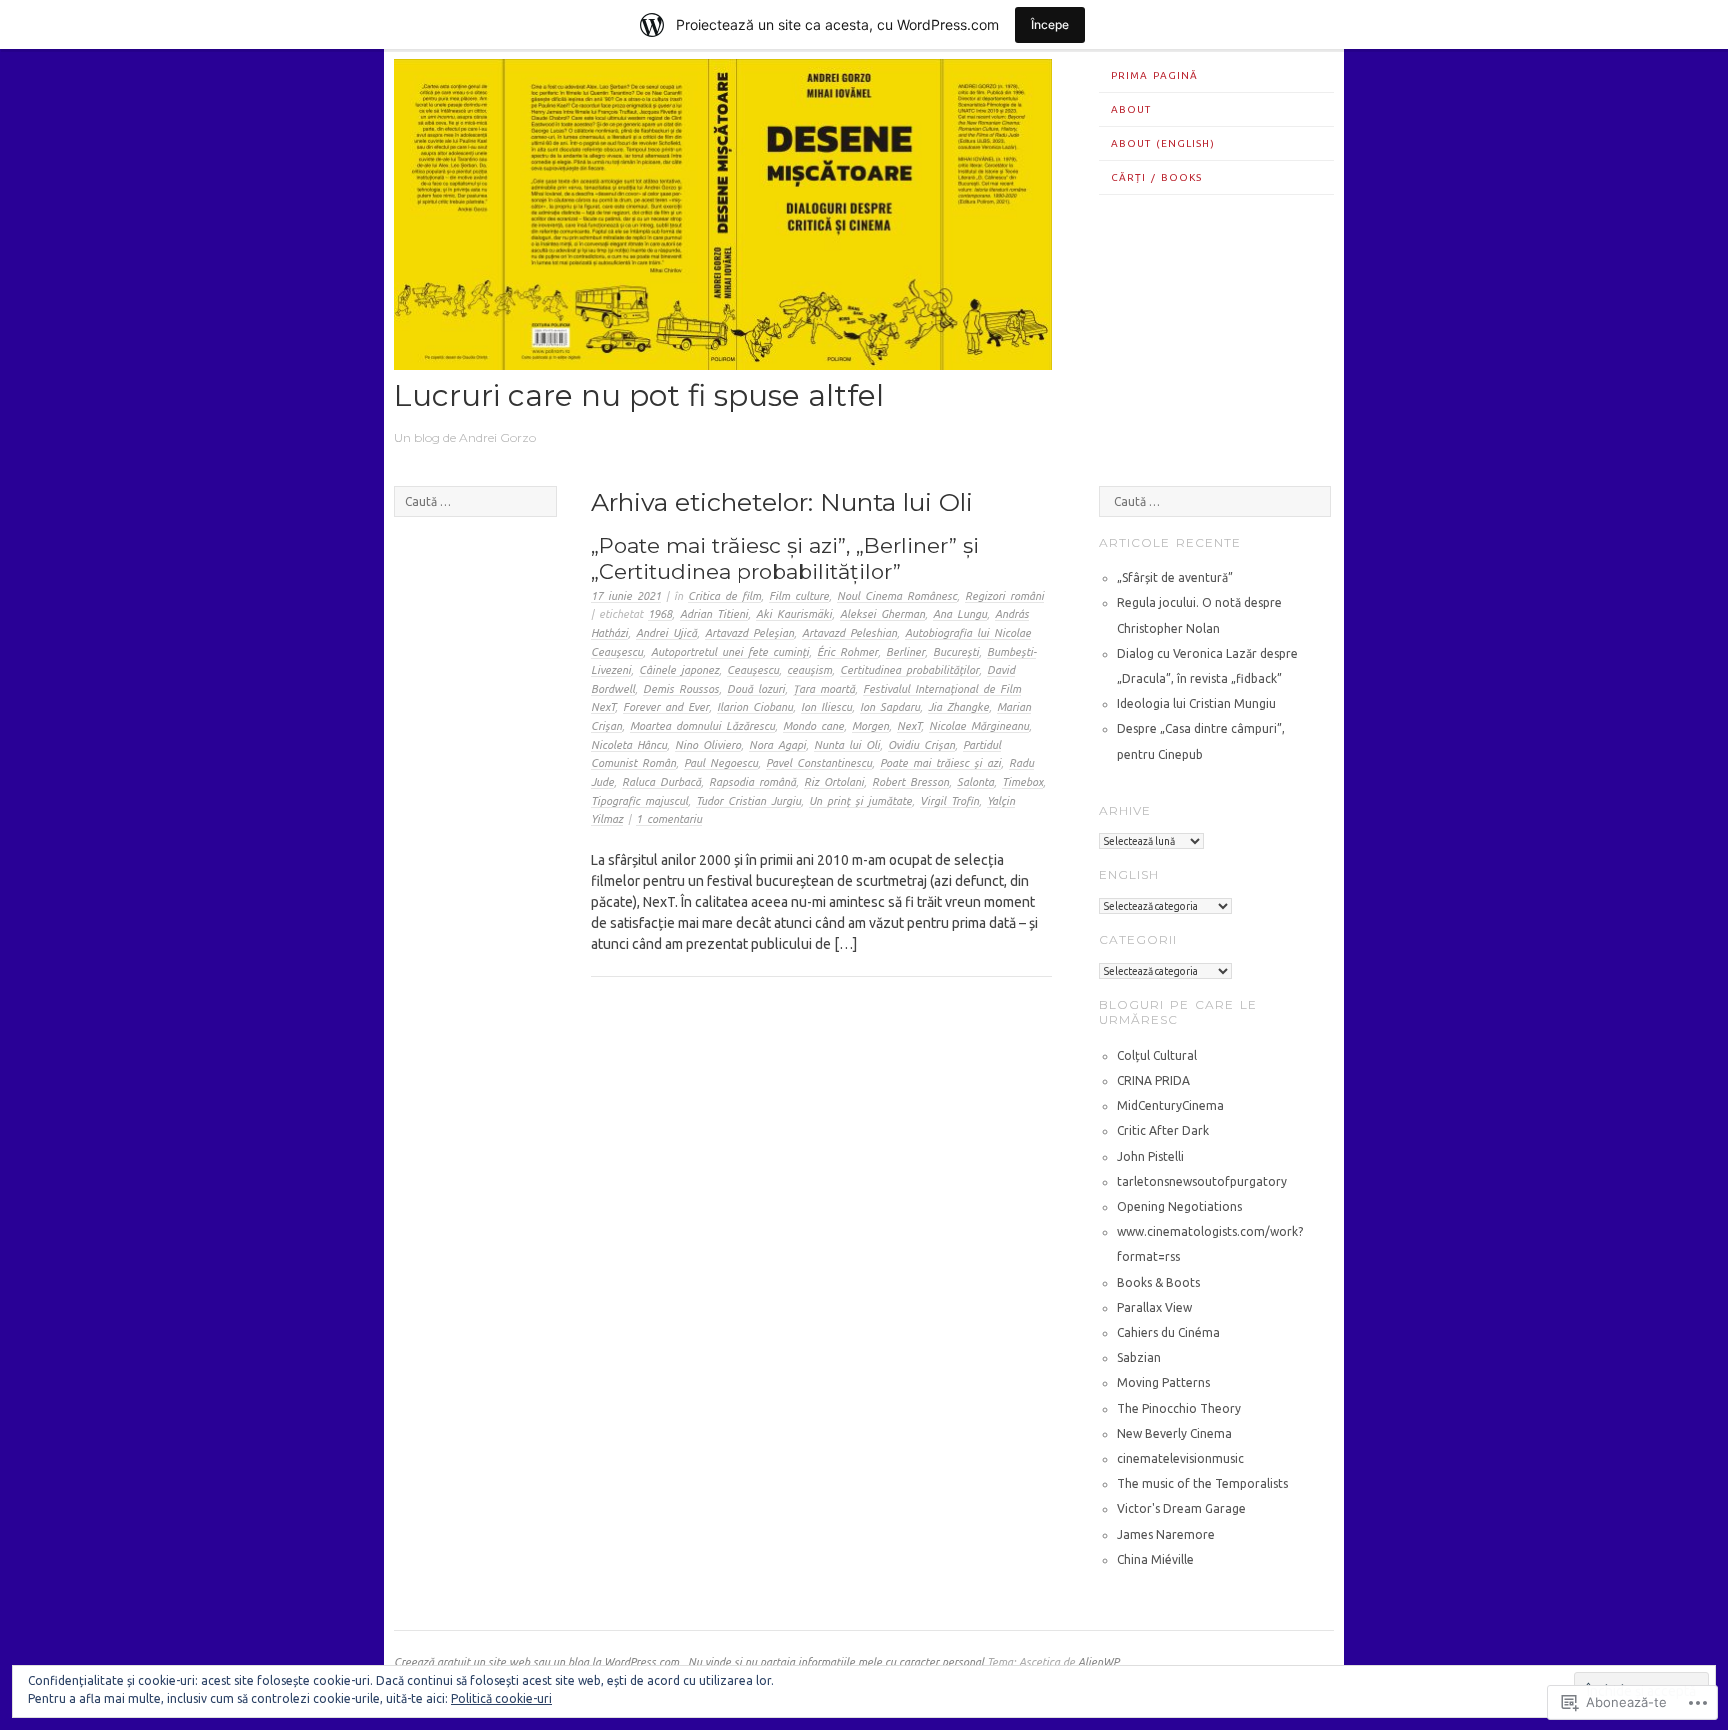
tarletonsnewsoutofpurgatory (1202, 1181)
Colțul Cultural (1157, 1055)
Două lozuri (756, 689)
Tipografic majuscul (639, 801)
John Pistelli (1150, 1156)
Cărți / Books (1156, 177)
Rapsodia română (752, 782)
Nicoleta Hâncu (629, 745)
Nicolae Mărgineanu (979, 726)
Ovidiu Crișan (921, 745)
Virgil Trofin (949, 801)
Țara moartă (824, 689)
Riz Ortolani (834, 782)
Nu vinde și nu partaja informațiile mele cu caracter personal (836, 1662)
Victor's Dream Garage (1181, 1508)
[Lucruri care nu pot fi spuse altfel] (723, 365)
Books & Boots (1158, 1282)
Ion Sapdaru (890, 707)
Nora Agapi (777, 745)
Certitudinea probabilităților (909, 670)
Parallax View (1154, 1307)
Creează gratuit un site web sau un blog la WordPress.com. (538, 1662)
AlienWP (1098, 1662)
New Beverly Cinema (1174, 1433)
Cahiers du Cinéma (1168, 1332)
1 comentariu (669, 819)
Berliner (905, 652)
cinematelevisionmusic (1180, 1458)
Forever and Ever (666, 707)
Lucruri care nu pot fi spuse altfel (639, 395)
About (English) (1163, 143)
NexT (909, 726)
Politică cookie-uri (501, 1698)
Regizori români (1004, 596)
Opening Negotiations (1179, 1206)
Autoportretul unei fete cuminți (730, 652)
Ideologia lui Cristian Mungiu (1196, 703)
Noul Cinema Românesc (897, 596)
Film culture (799, 596)
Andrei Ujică (666, 633)
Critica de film (724, 596)
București (956, 652)
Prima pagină (1154, 75)
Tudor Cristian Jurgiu (748, 801)
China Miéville (1155, 1559)
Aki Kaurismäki (794, 614)
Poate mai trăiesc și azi (940, 763)
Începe (1050, 24)
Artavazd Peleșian (749, 633)
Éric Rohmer (847, 652)
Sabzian (1139, 1357)
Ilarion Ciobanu (755, 707)
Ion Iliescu (826, 707)
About (1131, 109)
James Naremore (1166, 1534)
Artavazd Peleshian (849, 633)
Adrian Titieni (714, 614)
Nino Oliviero (708, 745)
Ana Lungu (960, 614)
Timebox (1022, 782)
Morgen (870, 726)
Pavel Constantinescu (819, 763)
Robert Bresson (910, 782)
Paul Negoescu (721, 763)
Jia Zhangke (958, 707)
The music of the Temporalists (1202, 1483)
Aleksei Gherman (882, 614)
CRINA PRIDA (1153, 1080)
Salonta (975, 782)
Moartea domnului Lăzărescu (702, 726)
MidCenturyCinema (1170, 1105)
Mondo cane (813, 726)
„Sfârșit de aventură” (1175, 577)
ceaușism (809, 670)
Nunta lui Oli (847, 745)
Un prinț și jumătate (860, 801)
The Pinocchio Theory (1179, 1408)
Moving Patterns (1163, 1382)
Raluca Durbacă (661, 782)
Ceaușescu (753, 670)
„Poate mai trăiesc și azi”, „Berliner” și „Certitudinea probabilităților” (785, 558)
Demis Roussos (681, 689)
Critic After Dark (1163, 1130)
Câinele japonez (679, 670)
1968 (660, 614)
